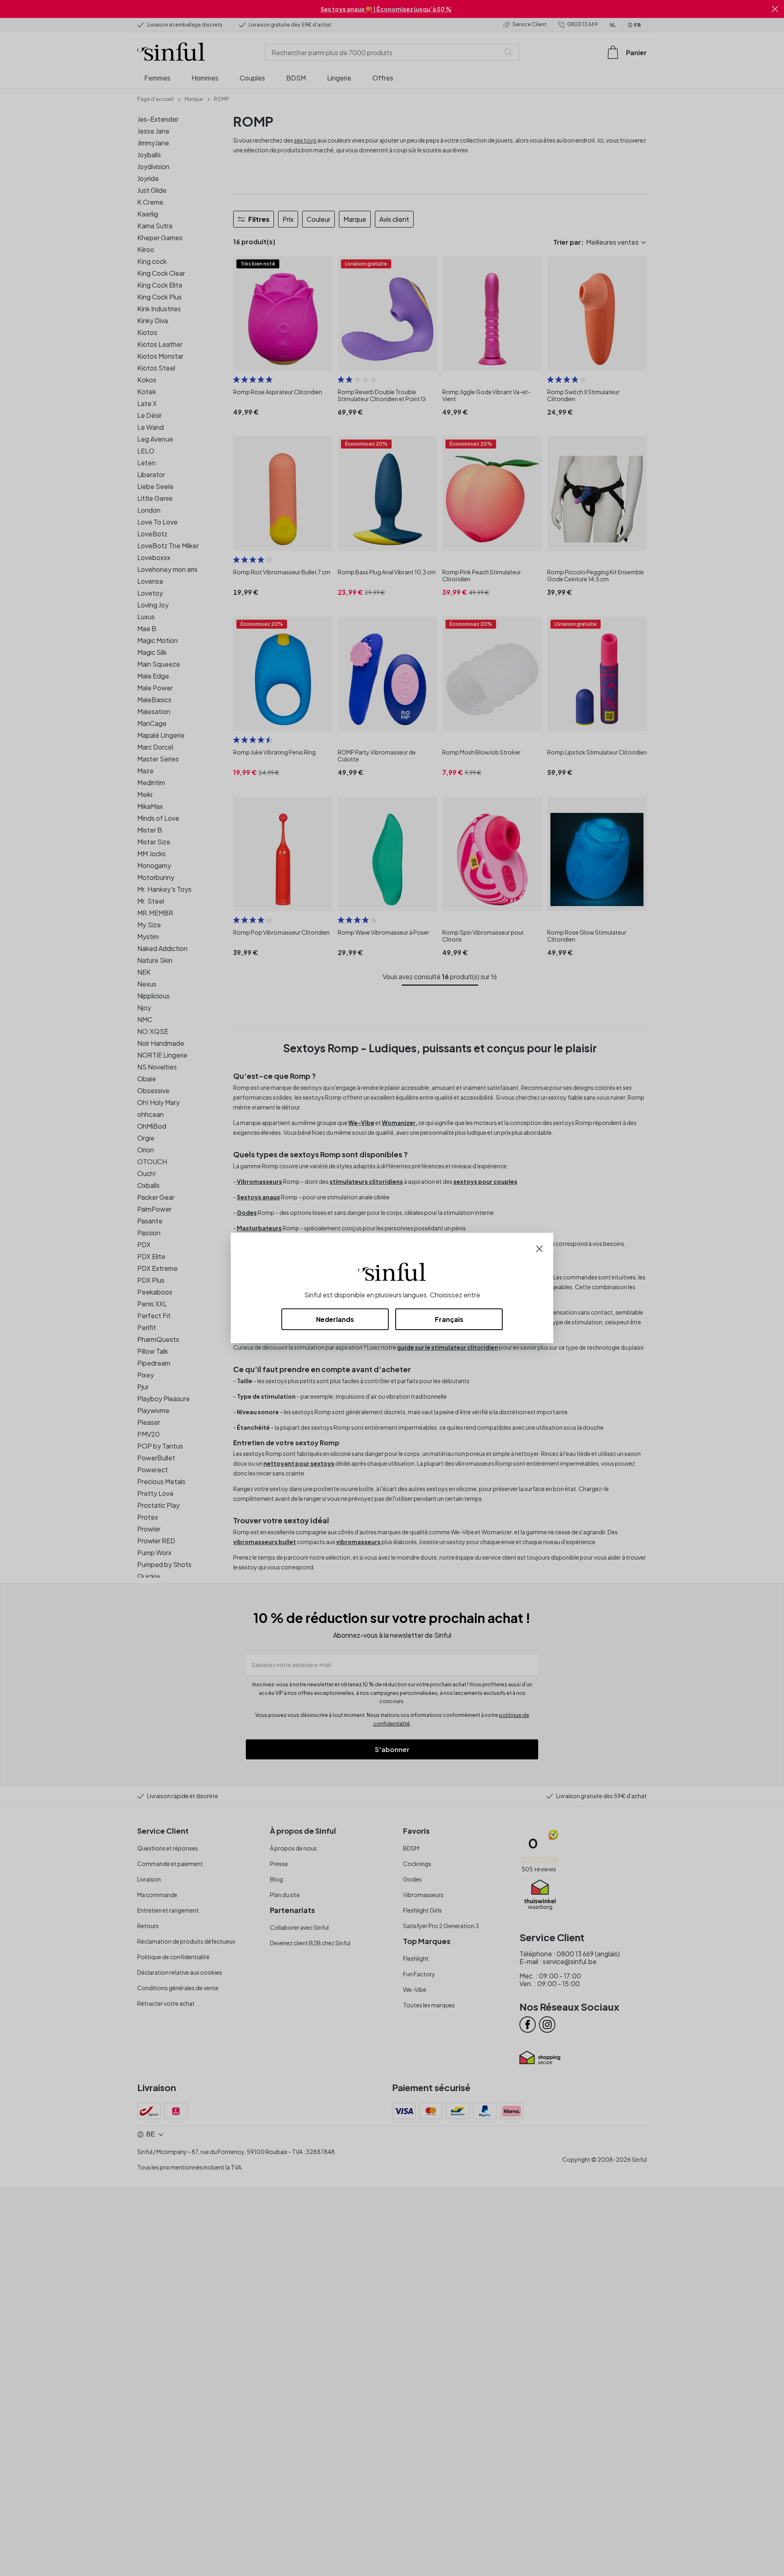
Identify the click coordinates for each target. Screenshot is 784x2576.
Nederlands (335, 1319)
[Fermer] (539, 1248)
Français (449, 1319)
